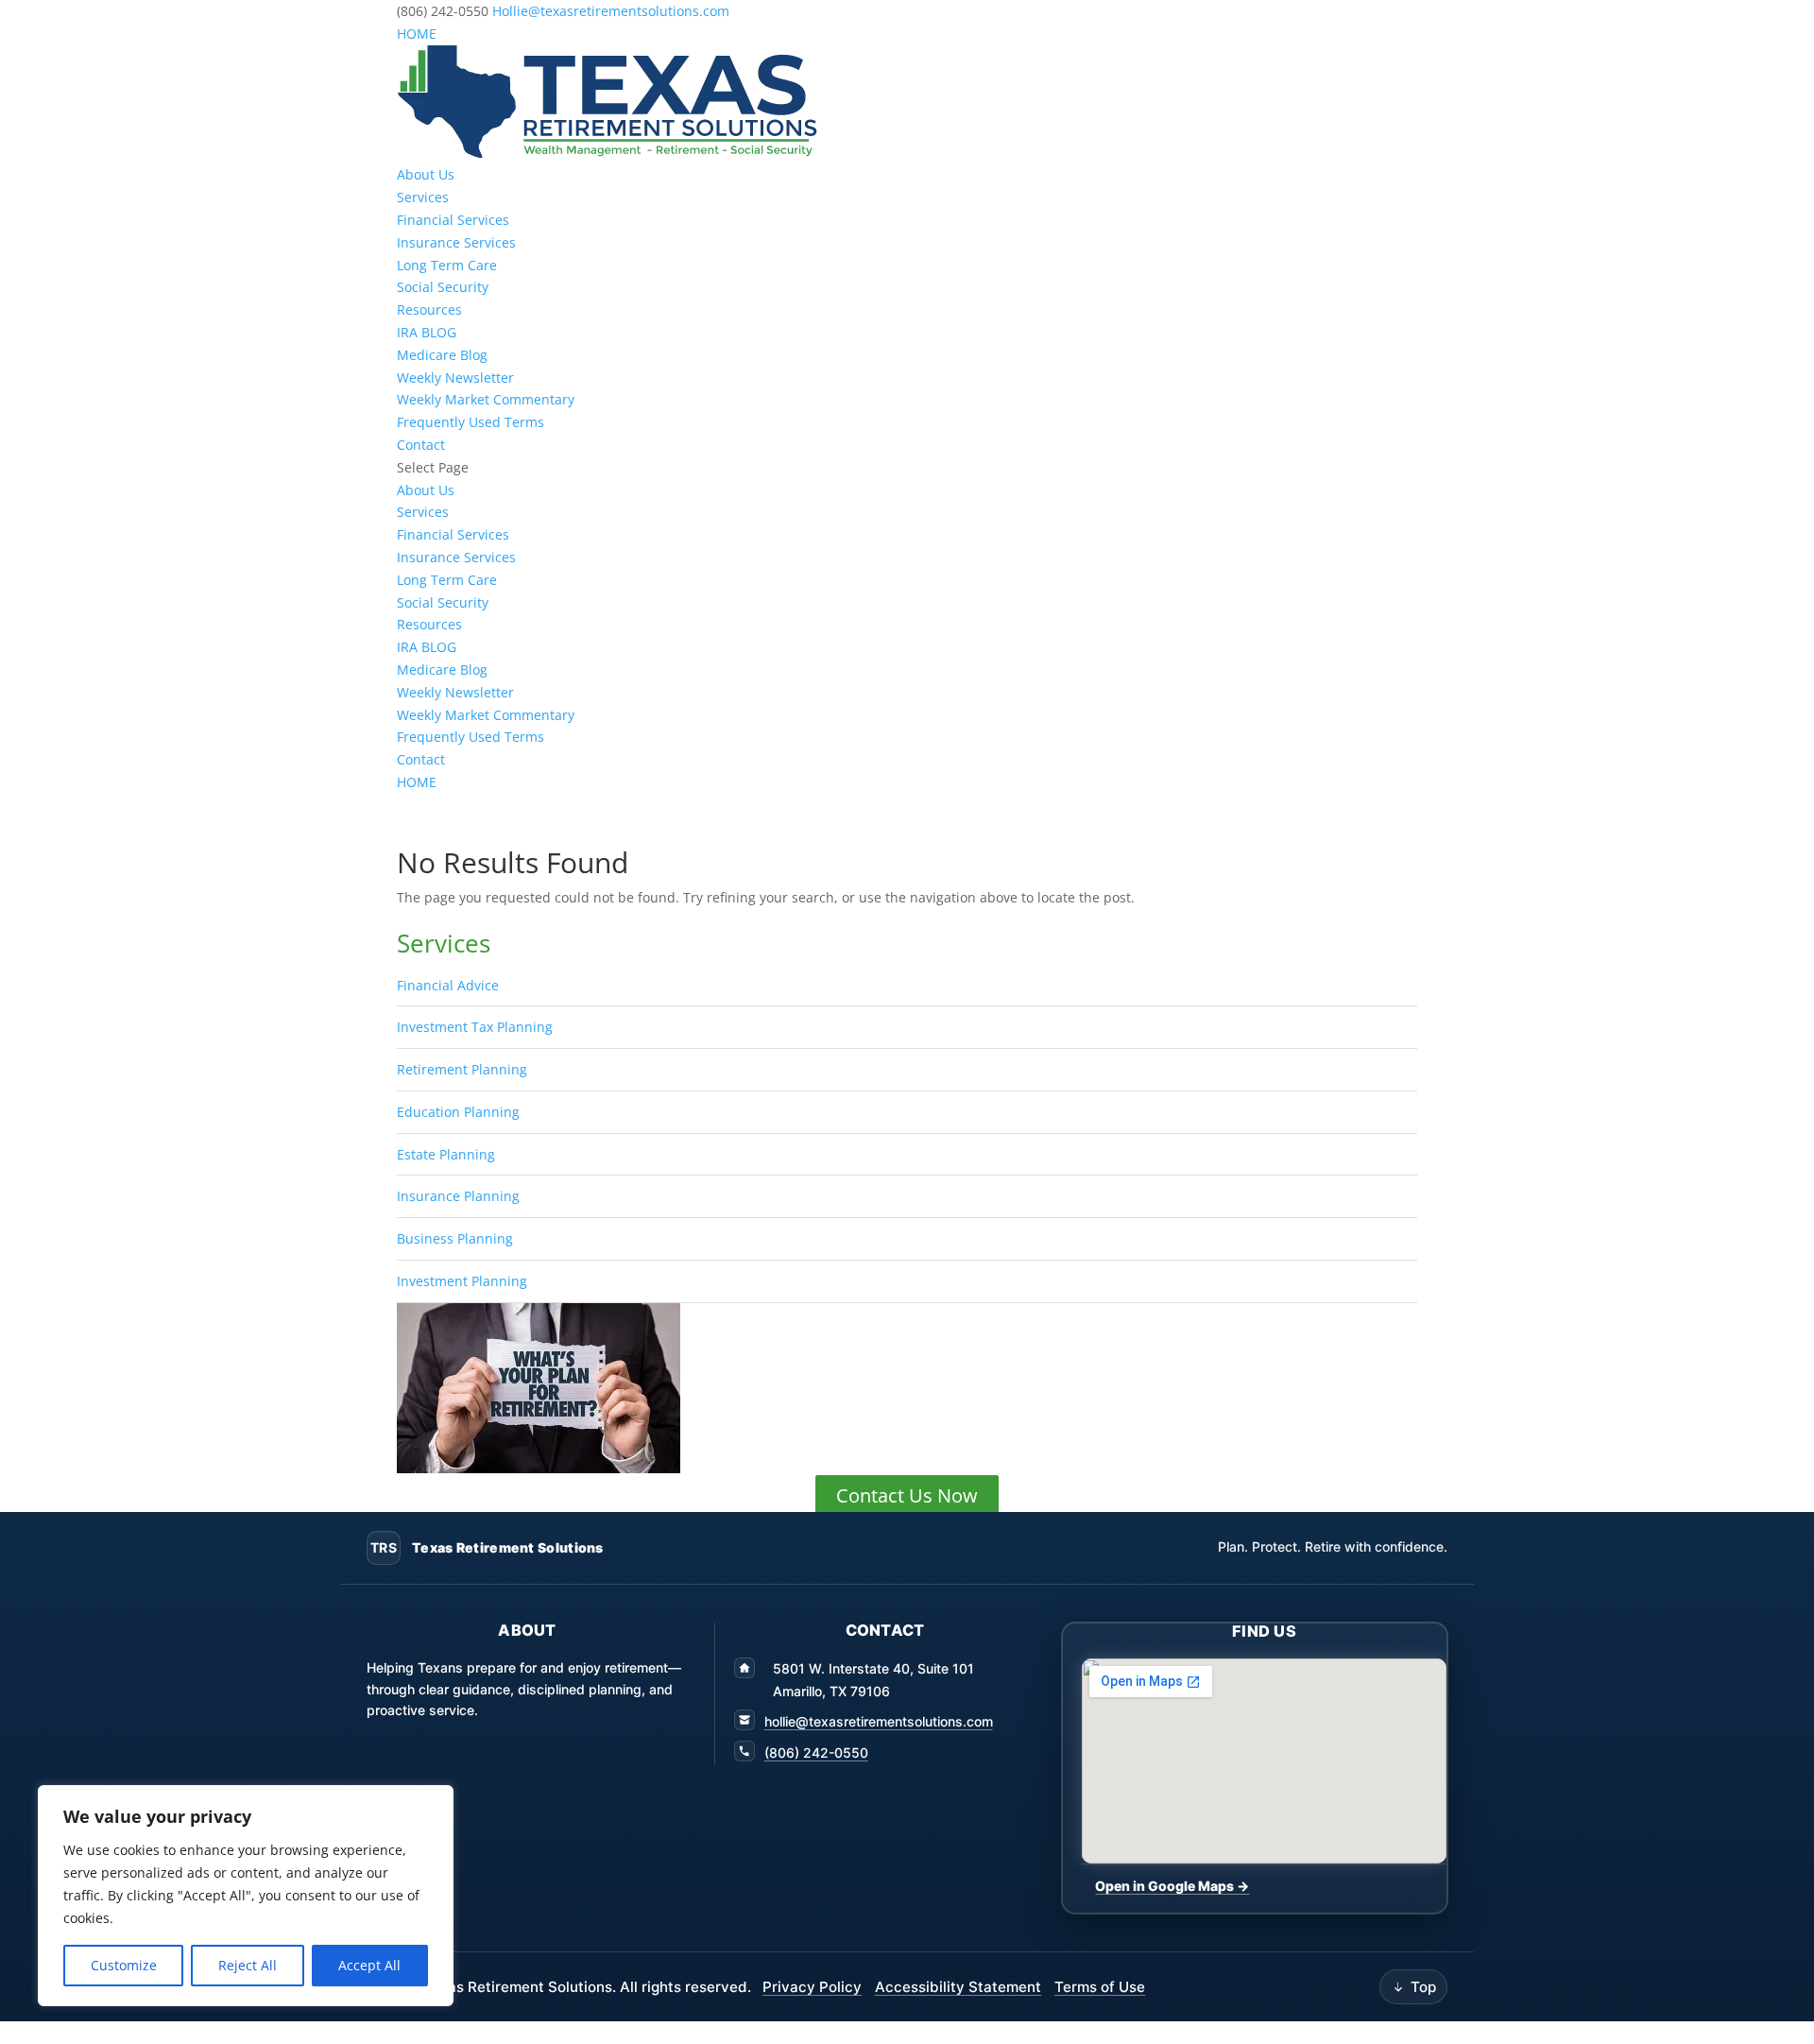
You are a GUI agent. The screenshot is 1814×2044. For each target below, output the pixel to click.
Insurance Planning (458, 1196)
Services (423, 197)
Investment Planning (462, 1281)
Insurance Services (456, 242)
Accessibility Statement (958, 1987)
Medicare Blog (442, 355)
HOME (417, 34)
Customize (124, 1965)
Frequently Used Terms (471, 422)
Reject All (248, 1965)
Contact (421, 445)
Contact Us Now (907, 1495)
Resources (429, 309)
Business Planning (455, 1238)
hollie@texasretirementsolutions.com (879, 1721)
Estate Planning (446, 1154)
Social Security (443, 287)
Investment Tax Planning (475, 1027)
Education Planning (458, 1112)
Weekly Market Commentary (486, 399)
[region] (246, 1896)
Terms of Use (1100, 1987)
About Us (426, 174)
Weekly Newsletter (455, 378)
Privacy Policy (812, 1987)
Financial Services (453, 220)
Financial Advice (448, 985)
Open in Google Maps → (1172, 1886)
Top (1423, 1987)
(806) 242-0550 (816, 1752)
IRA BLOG (427, 332)
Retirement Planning (462, 1069)
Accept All (369, 1965)
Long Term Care (447, 265)
